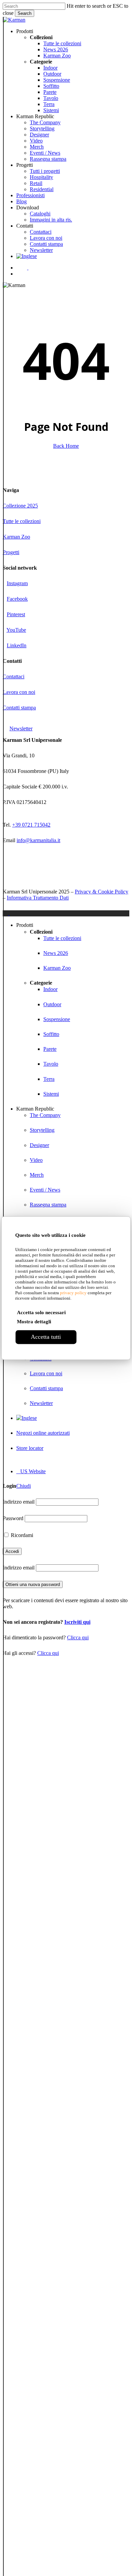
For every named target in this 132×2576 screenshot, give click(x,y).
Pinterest (16, 614)
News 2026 (56, 953)
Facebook (17, 599)
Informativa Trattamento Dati (38, 898)
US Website (31, 1471)
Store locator (30, 1448)
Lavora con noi (19, 692)
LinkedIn (17, 645)
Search (25, 13)
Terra (49, 1079)
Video (36, 1160)
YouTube (16, 630)
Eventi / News (45, 1190)
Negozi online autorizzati (43, 1433)
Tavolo (51, 1064)
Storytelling (42, 1130)
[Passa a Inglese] (27, 256)
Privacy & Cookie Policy (102, 892)
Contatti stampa (19, 708)
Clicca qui (78, 1637)
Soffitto (51, 1034)
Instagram (17, 583)
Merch (37, 1175)
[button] (24, 728)
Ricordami (21, 1535)
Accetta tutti (46, 1337)
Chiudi (24, 1486)
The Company (45, 1115)
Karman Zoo (16, 537)
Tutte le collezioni (22, 521)
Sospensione (57, 1019)
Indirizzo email (19, 1502)
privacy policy (73, 1293)
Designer (39, 1145)
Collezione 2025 (20, 506)
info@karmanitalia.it (38, 840)
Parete (50, 1049)
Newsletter (41, 1403)
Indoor (50, 989)
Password (13, 1518)
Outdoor (52, 1004)
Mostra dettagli (34, 1322)
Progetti (11, 552)
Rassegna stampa (48, 1205)
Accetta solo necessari (41, 1312)
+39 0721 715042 (31, 825)
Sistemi (51, 1094)
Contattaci (14, 676)
